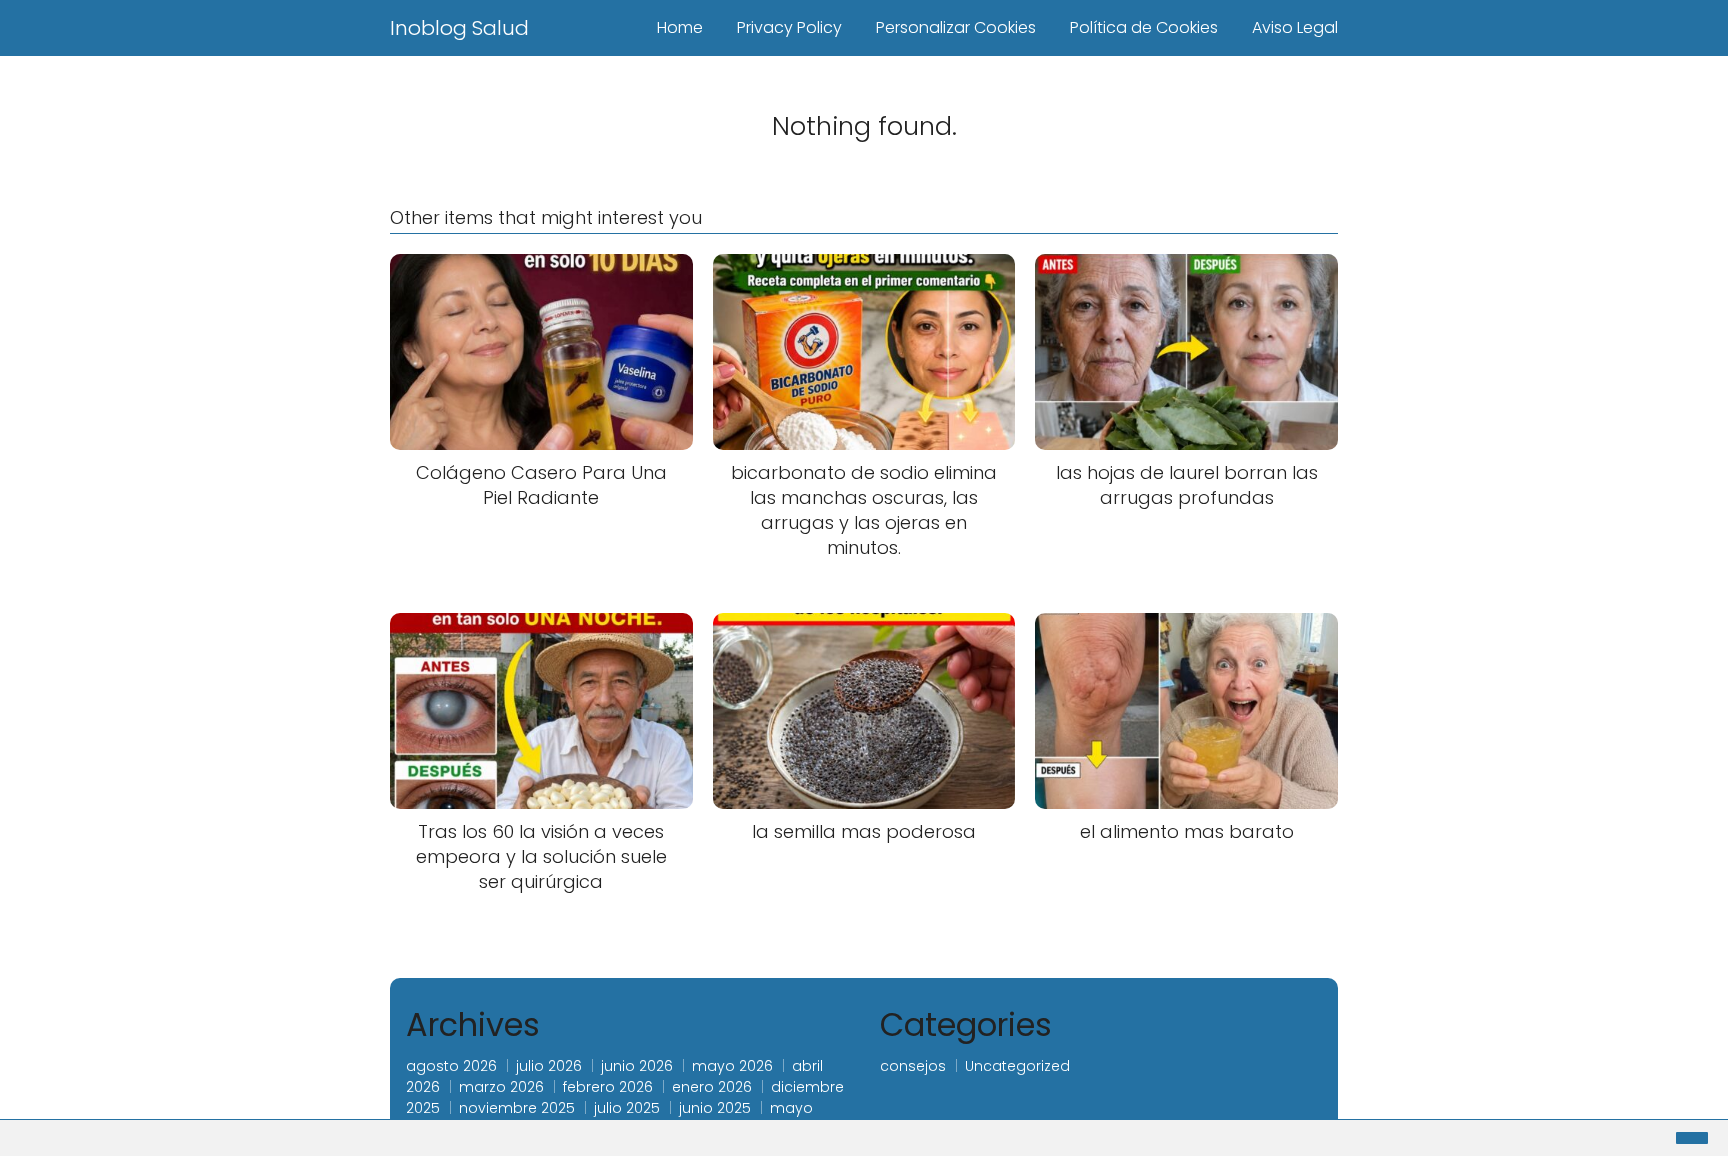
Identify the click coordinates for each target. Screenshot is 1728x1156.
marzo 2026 (501, 1087)
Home (680, 27)
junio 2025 (715, 1108)
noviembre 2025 (517, 1108)
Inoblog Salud (459, 28)
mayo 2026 (732, 1066)
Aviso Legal (1295, 27)
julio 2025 (627, 1108)
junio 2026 (637, 1066)
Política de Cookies (1144, 27)
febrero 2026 (608, 1087)
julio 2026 (549, 1066)
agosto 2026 (451, 1066)
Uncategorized (1017, 1066)
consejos (913, 1066)
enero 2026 (712, 1087)
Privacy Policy (789, 27)
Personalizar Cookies (956, 27)
